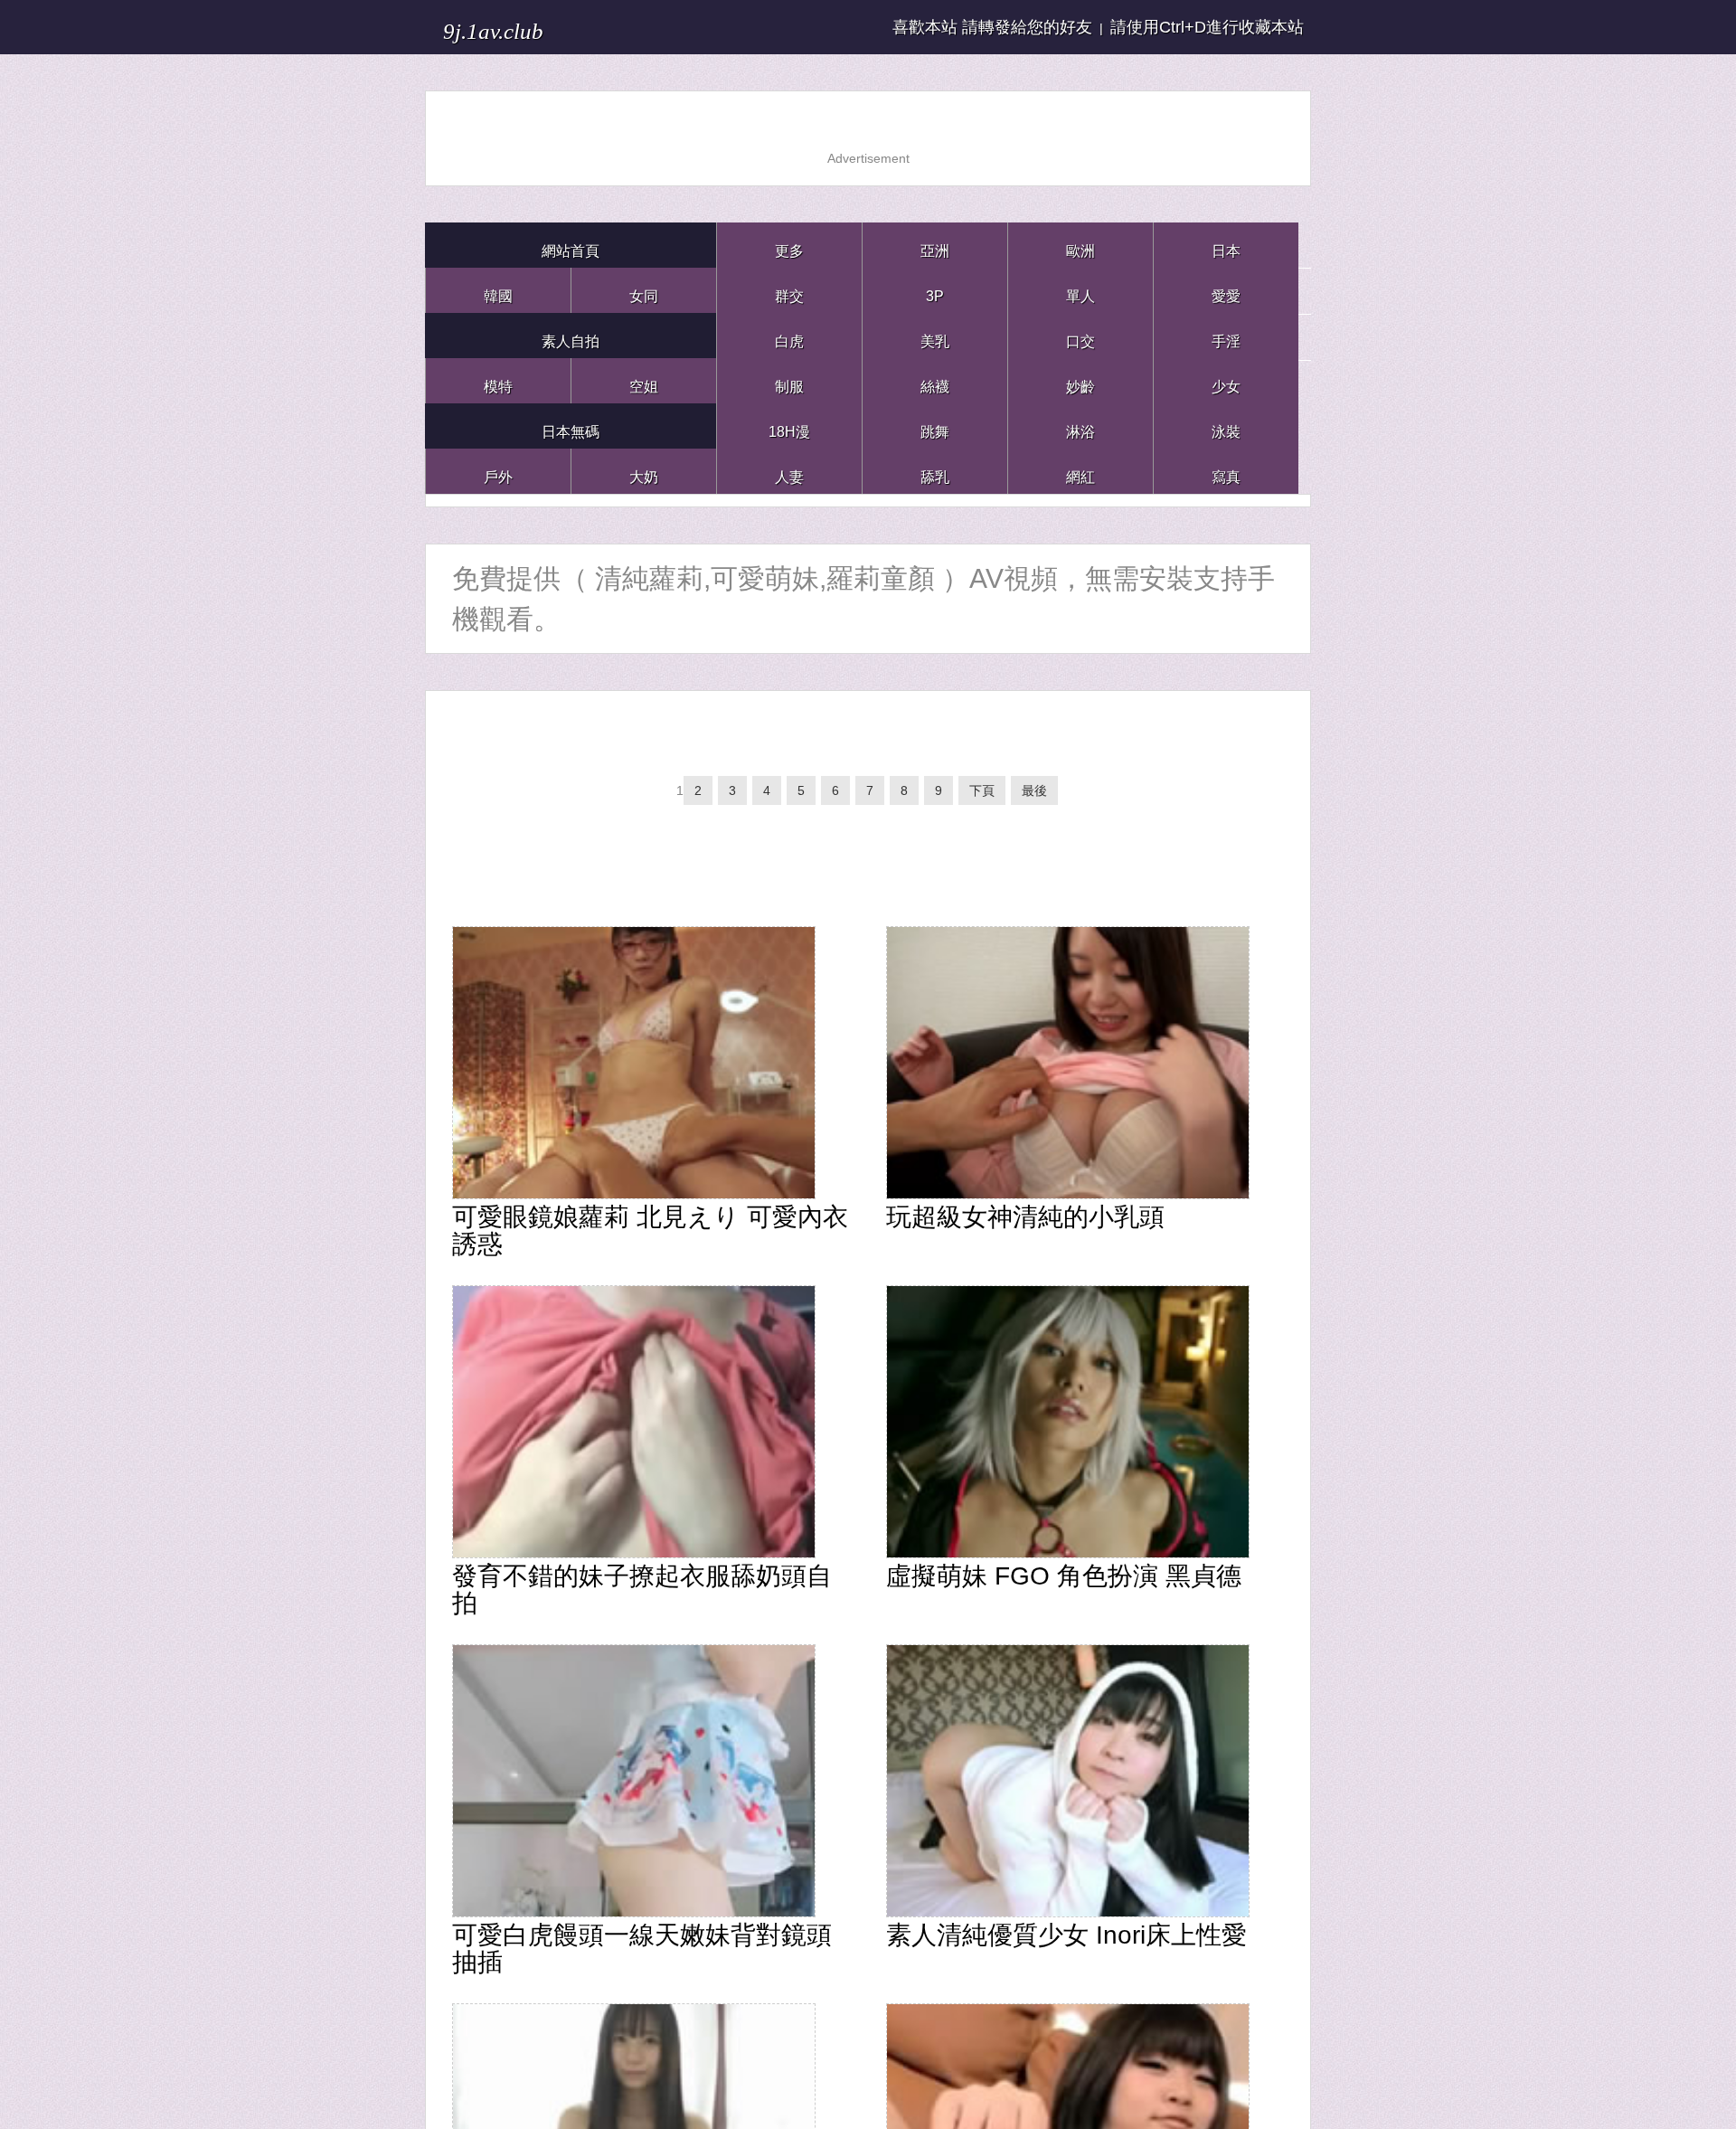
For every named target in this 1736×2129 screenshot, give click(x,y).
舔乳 (935, 471)
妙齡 (1080, 380)
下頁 (1001, 800)
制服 (789, 380)
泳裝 (1226, 426)
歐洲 (1080, 245)
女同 (644, 290)
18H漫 (789, 426)
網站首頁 (571, 245)
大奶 (644, 471)
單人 (1080, 290)
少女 (1226, 380)
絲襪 (935, 380)
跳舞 (935, 426)
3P (935, 290)
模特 (498, 380)
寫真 (1226, 471)
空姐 (644, 380)
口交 (1080, 335)
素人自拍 (571, 335)
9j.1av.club (522, 27)
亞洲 (935, 245)
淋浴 (1080, 426)
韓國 (498, 290)
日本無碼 (571, 426)
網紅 (1080, 471)
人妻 (789, 471)
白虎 (789, 335)
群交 (789, 290)
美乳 (935, 335)
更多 (789, 245)
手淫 (1226, 335)
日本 (1226, 245)
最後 (1059, 800)
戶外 (498, 471)
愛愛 (1226, 290)
